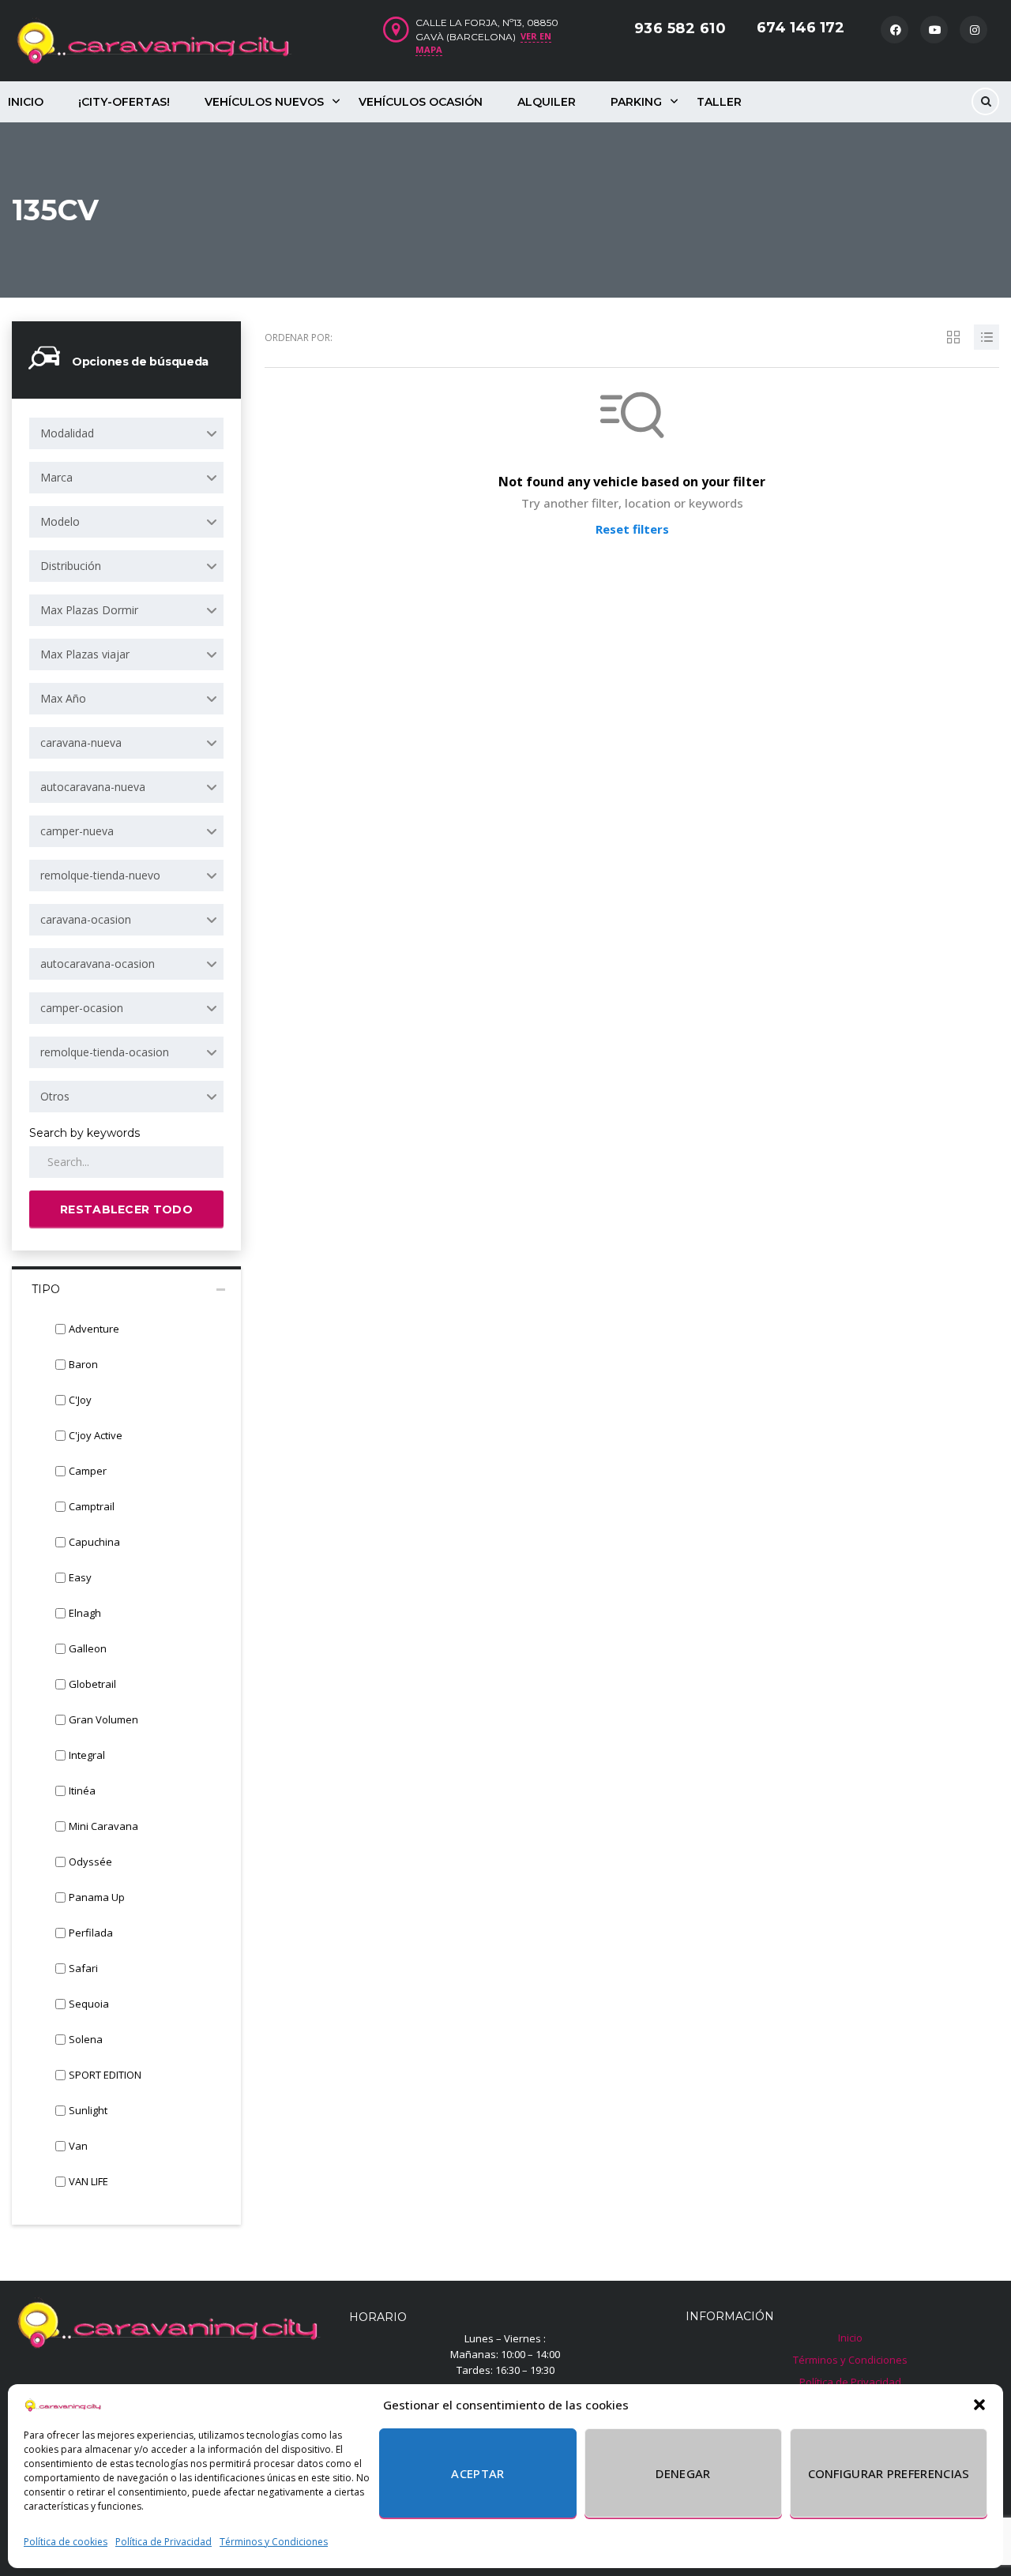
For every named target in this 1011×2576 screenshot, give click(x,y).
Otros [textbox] (55, 1096)
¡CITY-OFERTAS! (124, 102)
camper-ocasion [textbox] (82, 1008)
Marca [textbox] (56, 477)
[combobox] (126, 433)
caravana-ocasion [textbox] (86, 919)
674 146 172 (801, 28)
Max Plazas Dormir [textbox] (89, 610)
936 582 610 (680, 28)
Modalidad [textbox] (67, 433)
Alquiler (547, 102)
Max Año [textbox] (63, 698)
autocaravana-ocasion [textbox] (98, 964)
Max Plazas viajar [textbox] (85, 654)
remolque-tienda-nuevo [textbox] (100, 875)
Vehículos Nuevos (264, 102)
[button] (979, 2405)
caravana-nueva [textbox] (81, 742)
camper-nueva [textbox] (77, 831)
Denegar (683, 2473)
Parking (636, 102)
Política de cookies (66, 2542)
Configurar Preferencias (889, 2473)
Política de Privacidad (163, 2542)
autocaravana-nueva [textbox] (93, 787)
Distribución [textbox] (71, 566)
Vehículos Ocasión (421, 102)
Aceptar (477, 2473)
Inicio (850, 2338)
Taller (719, 102)
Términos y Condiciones (274, 2542)
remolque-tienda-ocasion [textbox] (105, 1052)
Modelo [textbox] (60, 521)
